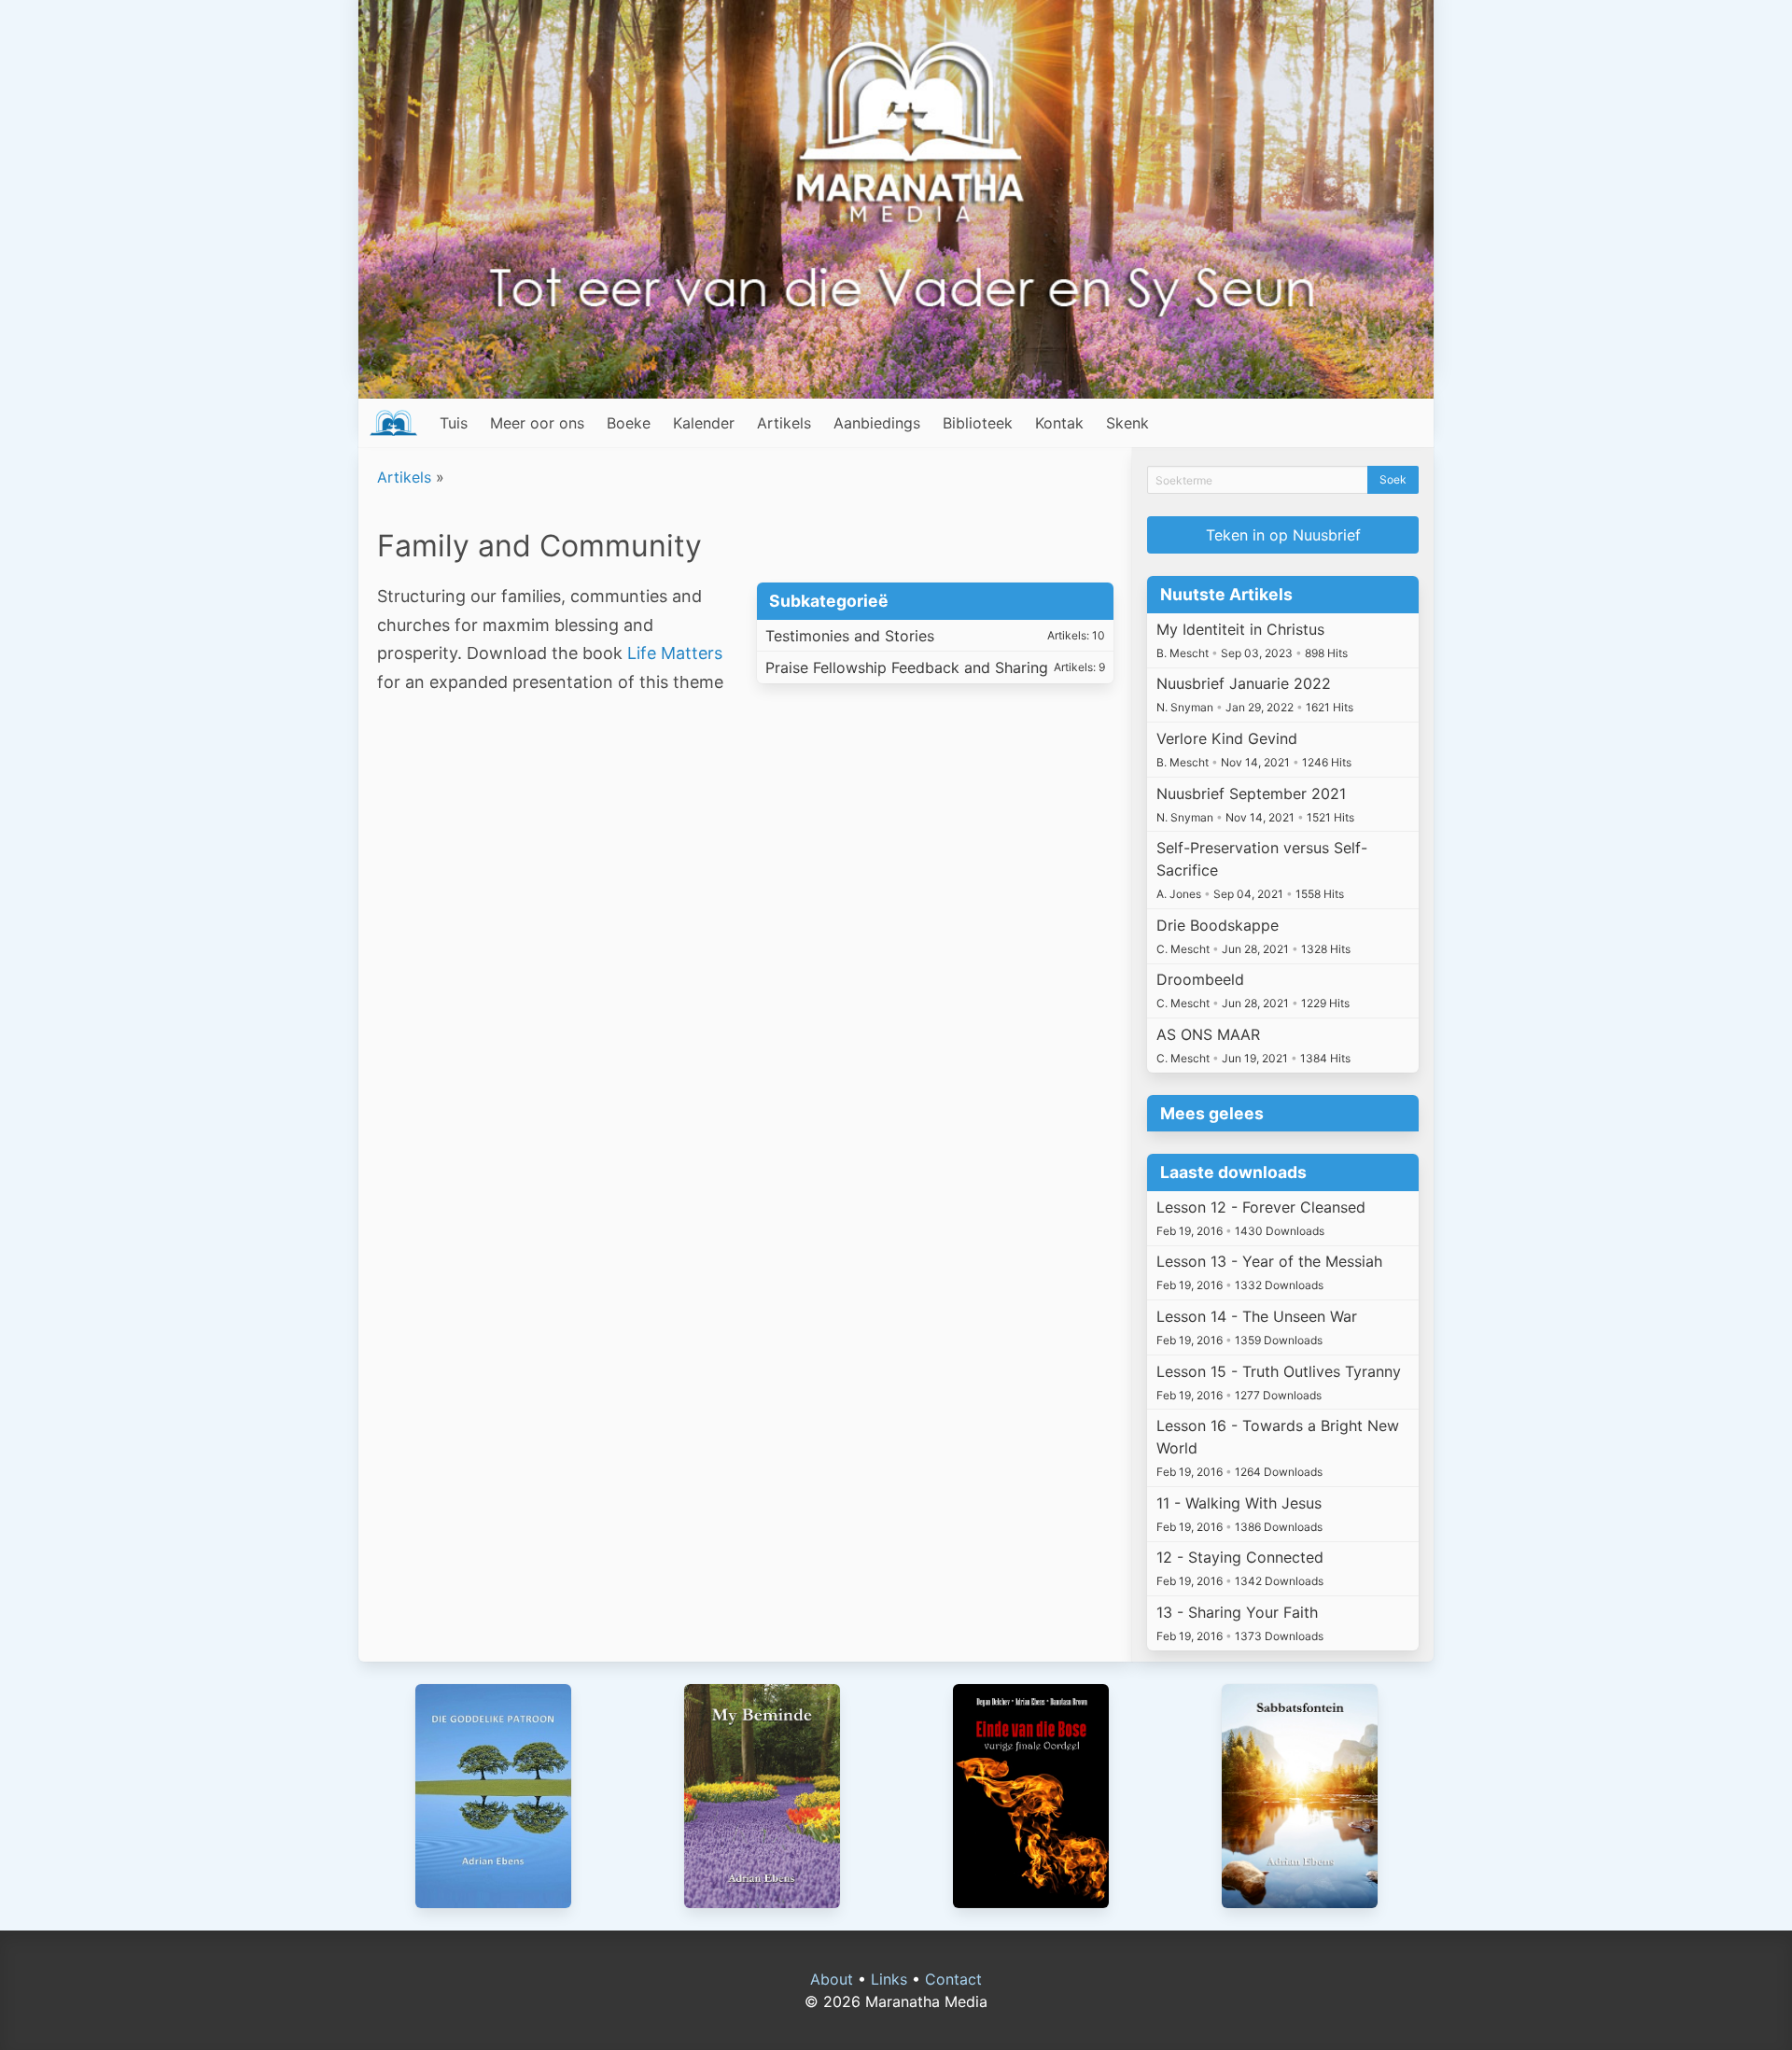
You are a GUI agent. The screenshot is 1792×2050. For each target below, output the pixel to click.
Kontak (1059, 423)
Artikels (784, 423)
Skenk (1127, 423)
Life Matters (675, 653)
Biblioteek (978, 423)
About (832, 1979)
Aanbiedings (877, 423)
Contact (953, 1979)
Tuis (454, 423)
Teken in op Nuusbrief (1283, 535)
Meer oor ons (537, 423)
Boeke (629, 423)
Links (889, 1979)
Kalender (704, 423)
